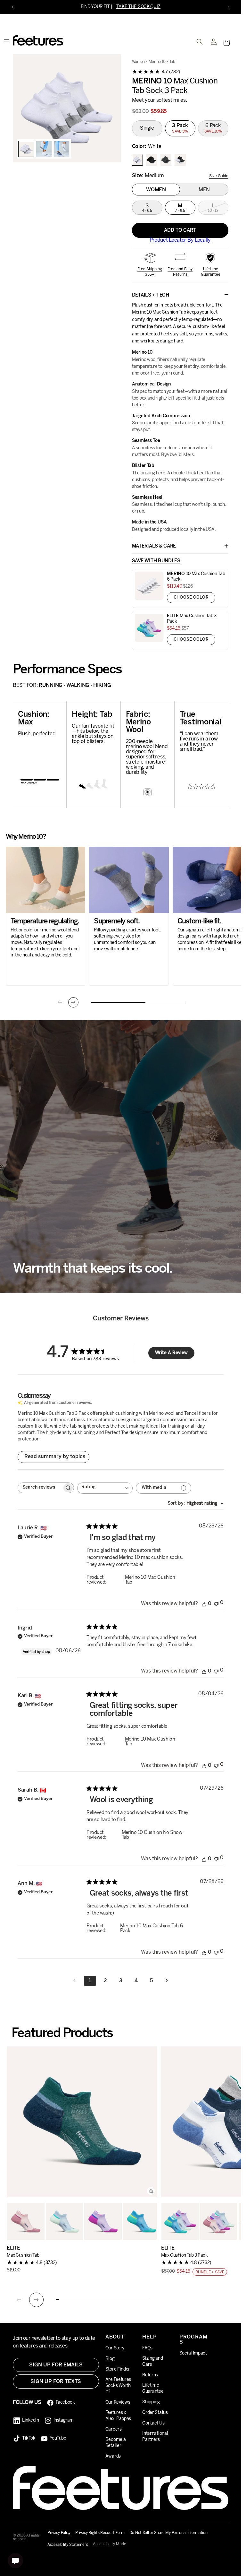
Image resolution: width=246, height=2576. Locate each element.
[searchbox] (40, 1488)
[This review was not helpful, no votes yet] (216, 1604)
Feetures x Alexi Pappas (118, 2416)
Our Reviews (118, 2403)
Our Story (115, 2348)
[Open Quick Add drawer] (151, 2192)
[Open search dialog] (200, 42)
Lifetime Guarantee (211, 272)
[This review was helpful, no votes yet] (204, 1604)
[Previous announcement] (12, 7)
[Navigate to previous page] (75, 1982)
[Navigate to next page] (167, 1982)
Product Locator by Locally (180, 241)
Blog (110, 2359)
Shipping (151, 2402)
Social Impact (193, 2353)
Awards (113, 2456)
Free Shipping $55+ (150, 272)
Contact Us (153, 2423)
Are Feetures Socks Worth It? (118, 2386)
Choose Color (191, 598)
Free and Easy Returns (180, 272)
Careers (114, 2429)
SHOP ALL (158, 7)
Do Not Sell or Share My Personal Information (168, 2533)
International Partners (155, 2437)
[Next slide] (73, 1003)
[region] (67, 109)
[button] (226, 43)
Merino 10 (157, 62)
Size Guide (219, 176)
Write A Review (171, 1354)
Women (139, 62)
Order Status (155, 2413)
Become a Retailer (116, 2443)
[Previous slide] (60, 1003)
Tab (172, 62)
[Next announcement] (229, 7)
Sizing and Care (152, 2362)
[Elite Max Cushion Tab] (82, 2123)
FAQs (147, 2348)
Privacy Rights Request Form (100, 2533)
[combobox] (105, 1489)
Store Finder (118, 2369)
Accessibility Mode (110, 2544)
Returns (150, 2375)
